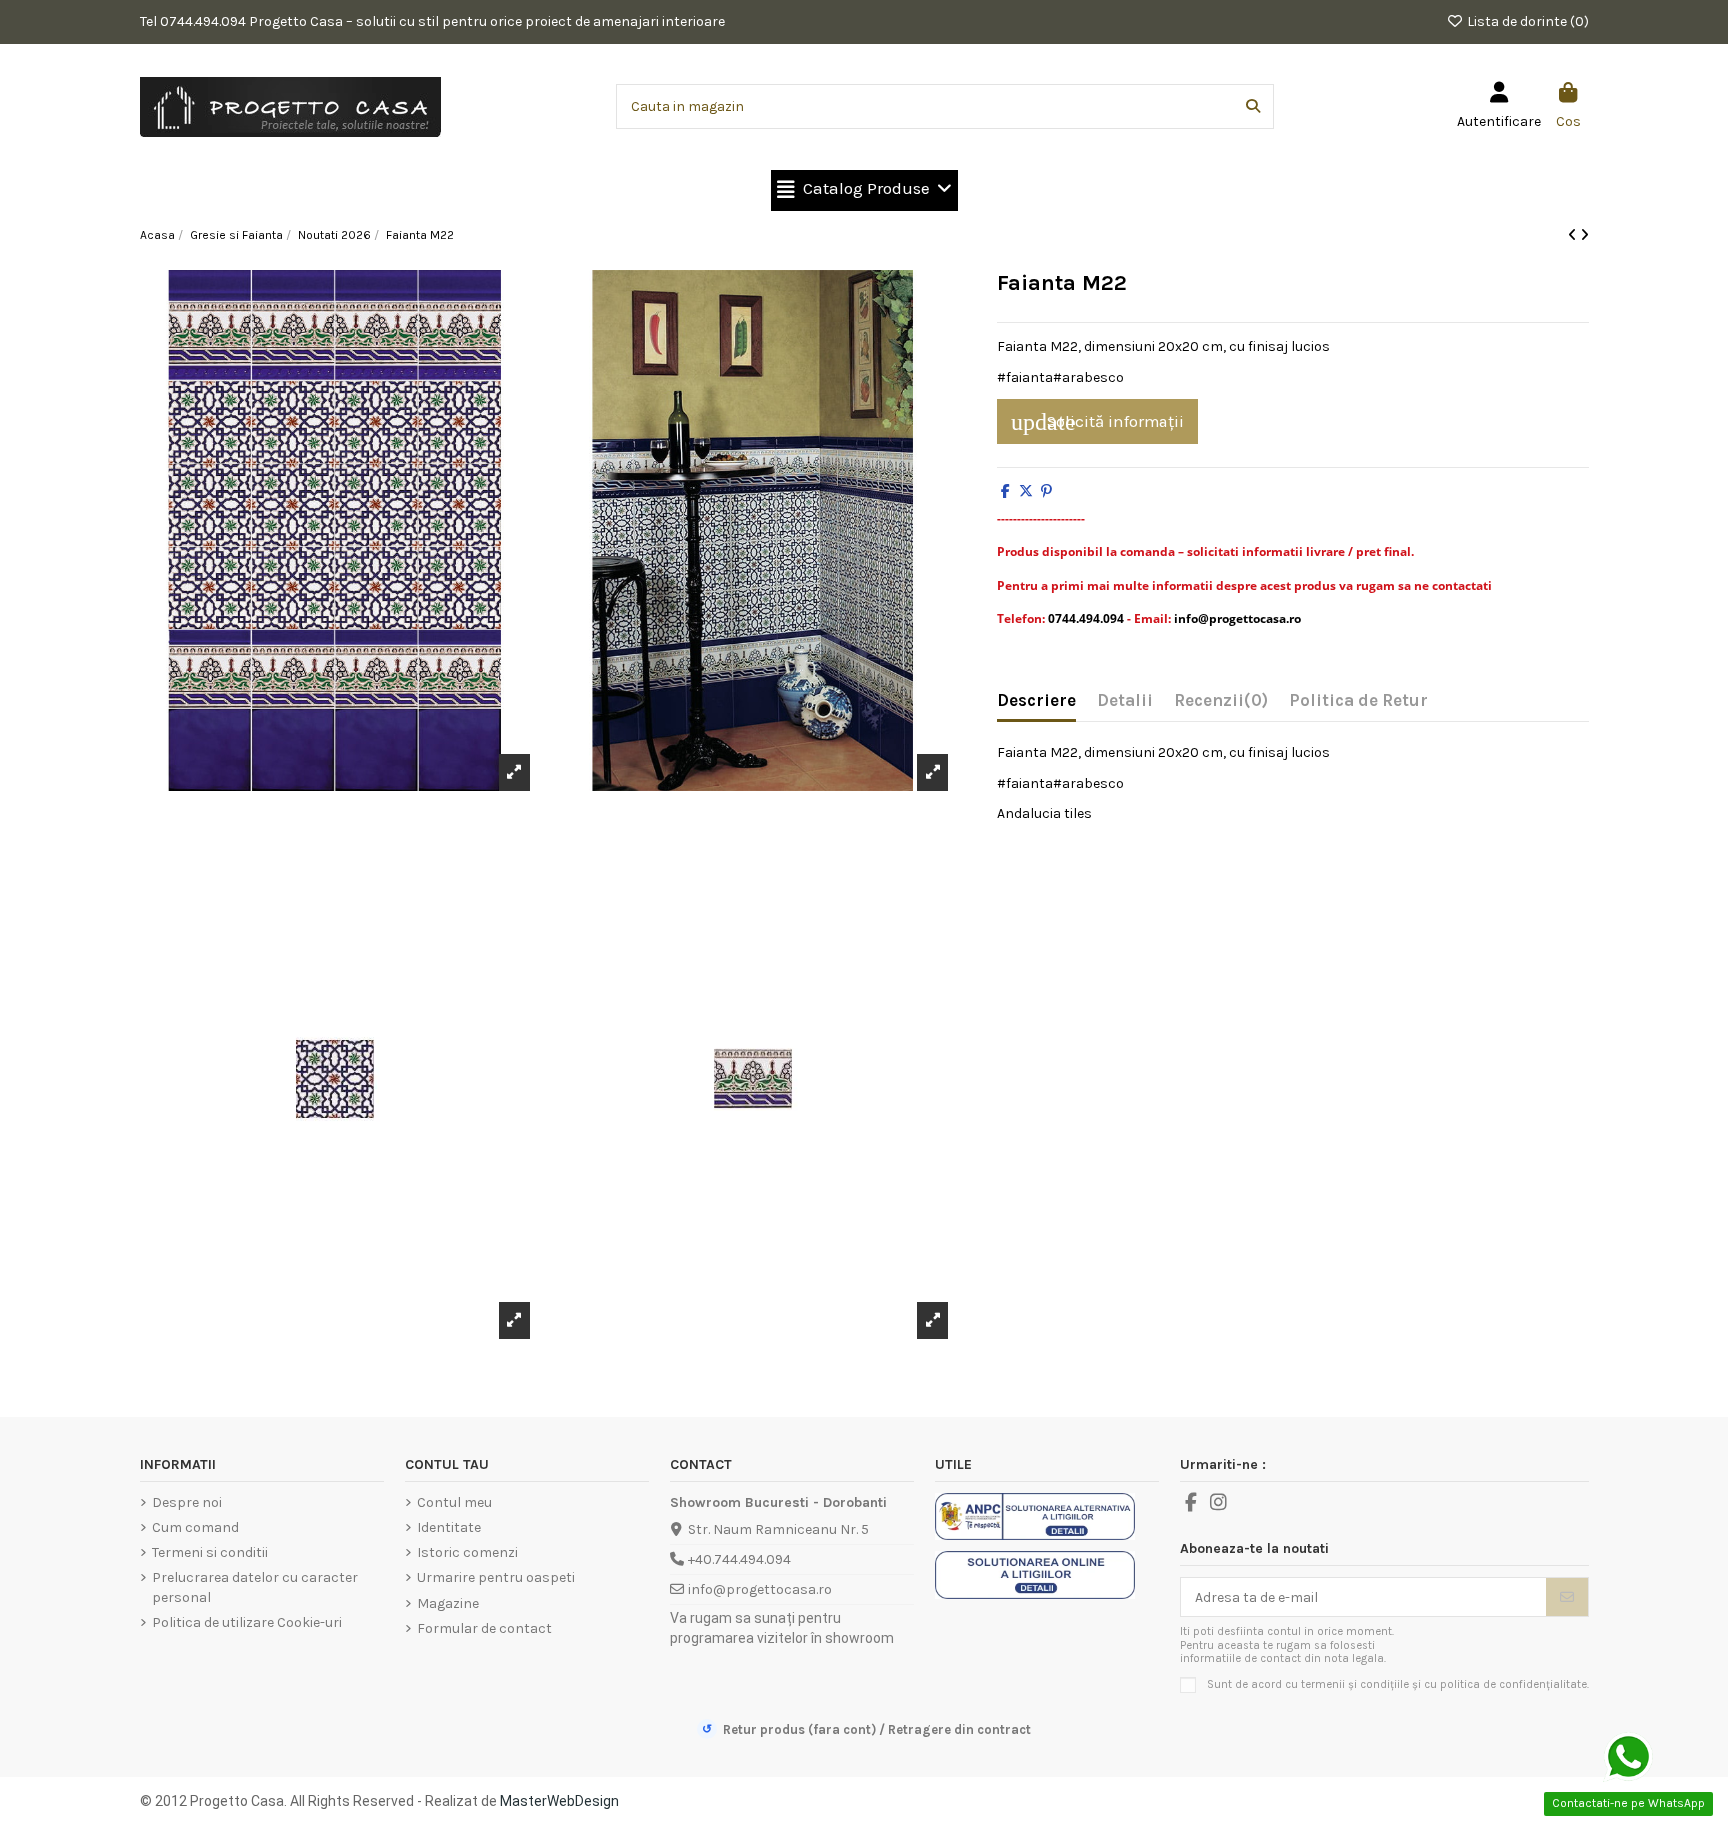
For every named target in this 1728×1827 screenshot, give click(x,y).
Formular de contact (484, 1628)
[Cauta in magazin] (1253, 106)
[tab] (1221, 705)
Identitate (449, 1527)
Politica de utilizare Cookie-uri (247, 1622)
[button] (864, 190)
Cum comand (195, 1527)
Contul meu (454, 1502)
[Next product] (1584, 235)
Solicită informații (1097, 422)
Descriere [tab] (1036, 700)
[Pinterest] (1046, 491)
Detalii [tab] (1125, 700)
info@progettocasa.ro (760, 1589)
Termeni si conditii (210, 1552)
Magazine (448, 1603)
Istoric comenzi (467, 1552)
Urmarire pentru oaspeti (496, 1577)
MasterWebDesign (559, 1801)
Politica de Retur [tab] (1358, 700)
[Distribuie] (1005, 491)
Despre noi (187, 1502)
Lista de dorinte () (1526, 21)
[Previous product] (1574, 235)
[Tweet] (1026, 491)
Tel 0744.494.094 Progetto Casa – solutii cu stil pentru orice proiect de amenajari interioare (432, 21)
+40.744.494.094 (739, 1559)
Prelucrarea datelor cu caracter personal (255, 1587)
